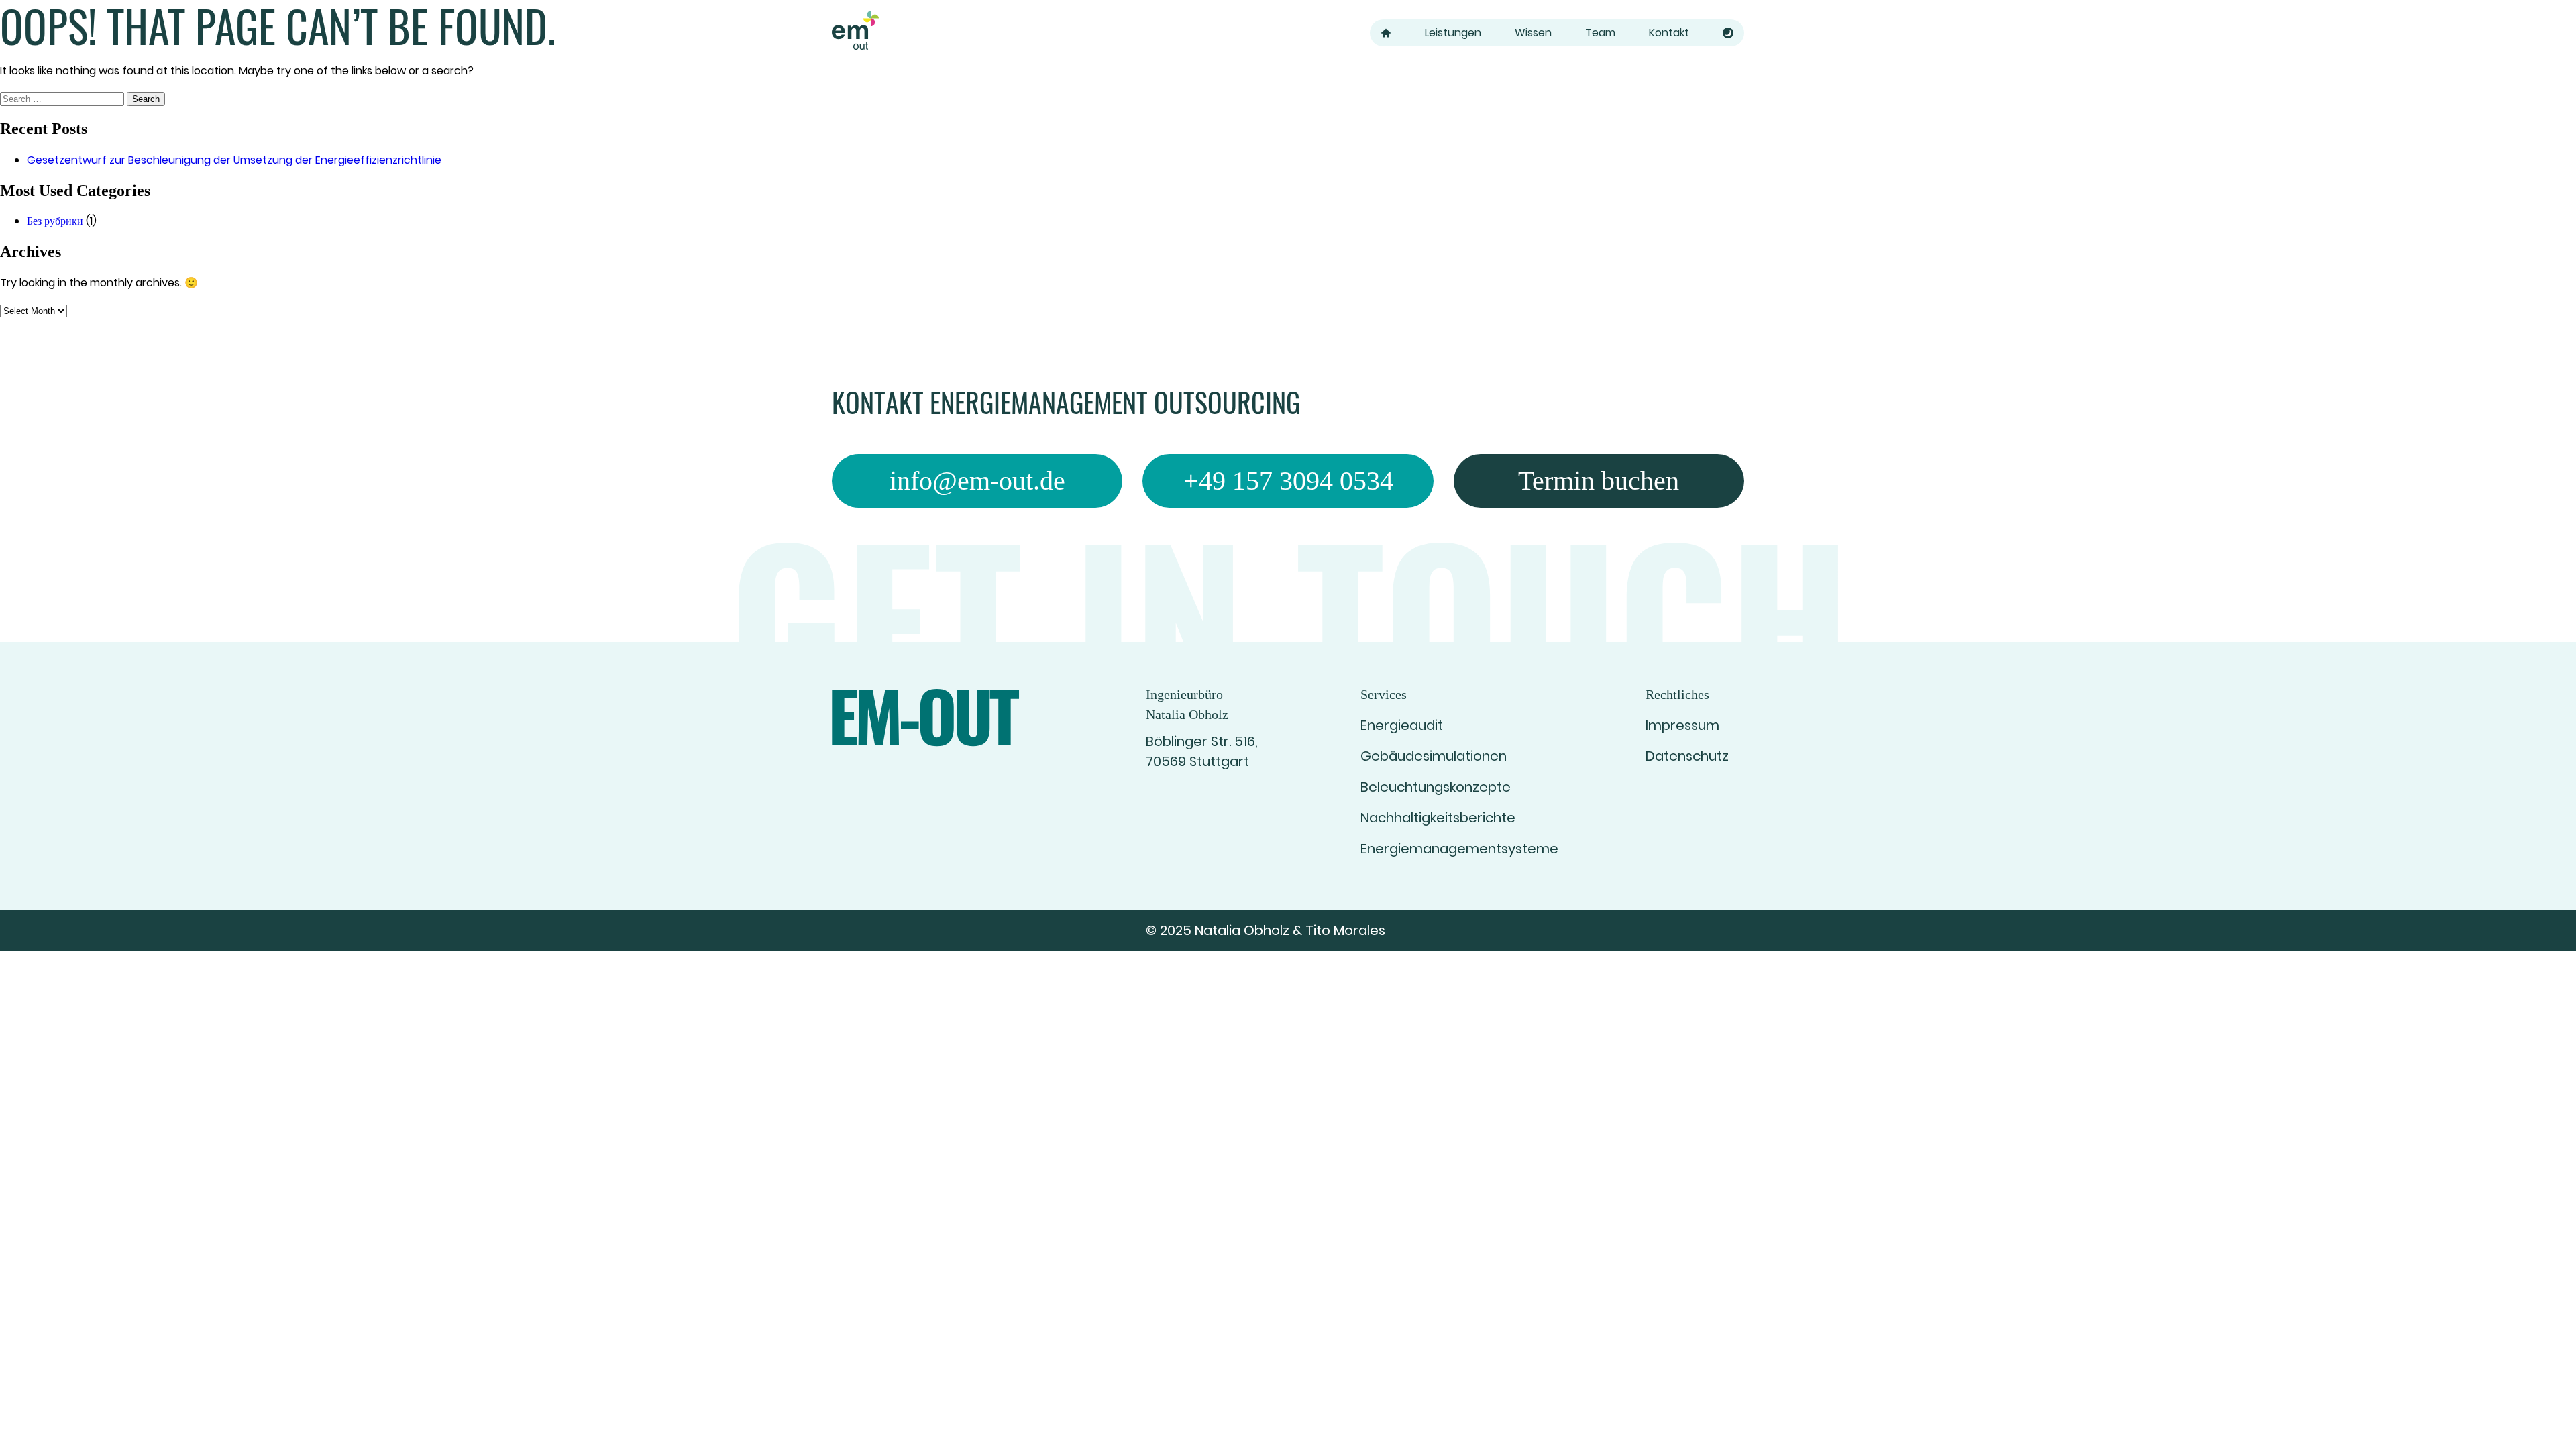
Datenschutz (1687, 756)
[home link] (855, 33)
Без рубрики (55, 221)
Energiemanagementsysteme (1459, 849)
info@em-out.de (977, 481)
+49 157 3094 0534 (1288, 481)
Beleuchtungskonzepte (1436, 787)
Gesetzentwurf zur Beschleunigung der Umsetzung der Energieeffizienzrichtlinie (234, 160)
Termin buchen (1599, 481)
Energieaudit (1402, 725)
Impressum (1682, 725)
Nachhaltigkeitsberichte (1438, 818)
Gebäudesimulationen (1434, 756)
